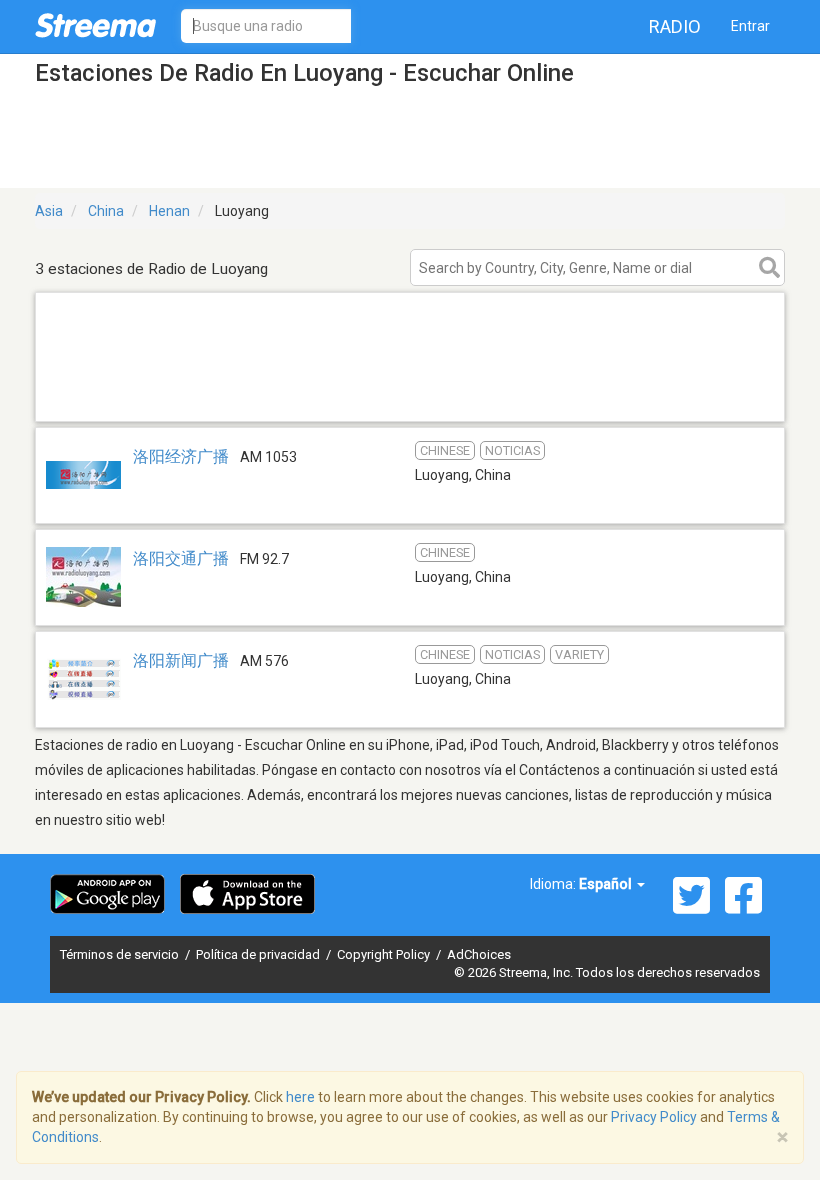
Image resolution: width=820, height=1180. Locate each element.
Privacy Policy (654, 1117)
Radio (675, 26)
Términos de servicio (121, 954)
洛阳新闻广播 (181, 660)
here (300, 1097)
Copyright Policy (385, 954)
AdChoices (479, 954)
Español (607, 884)
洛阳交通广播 (181, 558)
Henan (169, 211)
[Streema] (95, 25)
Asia (49, 211)
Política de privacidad (259, 954)
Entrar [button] (750, 26)
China (106, 211)
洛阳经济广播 (181, 456)
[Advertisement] (410, 395)
